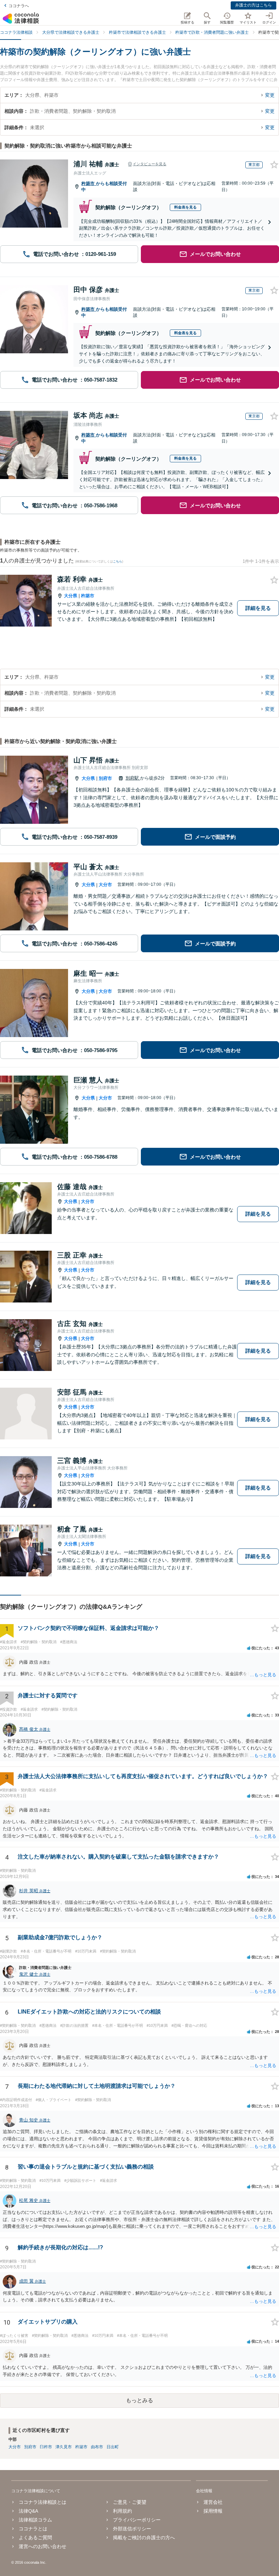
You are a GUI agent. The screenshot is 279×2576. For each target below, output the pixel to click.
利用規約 (122, 2511)
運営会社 (213, 2502)
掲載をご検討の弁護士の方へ (144, 2538)
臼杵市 (46, 2447)
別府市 (105, 778)
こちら (118, 561)
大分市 (105, 885)
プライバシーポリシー (137, 2520)
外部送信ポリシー (132, 2529)
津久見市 (64, 2447)
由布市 (97, 2447)
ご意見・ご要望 (130, 2502)
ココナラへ (19, 6)
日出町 (113, 2447)
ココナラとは (33, 2529)
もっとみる (139, 2400)
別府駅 (133, 778)
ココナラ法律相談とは (43, 2502)
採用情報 (213, 2511)
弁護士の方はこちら (253, 5)
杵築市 (89, 183)
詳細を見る (258, 608)
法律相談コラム (35, 2520)
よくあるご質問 (35, 2538)
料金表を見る (185, 207)
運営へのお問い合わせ (43, 2546)
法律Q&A (28, 2511)
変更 (270, 95)
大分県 (71, 596)
